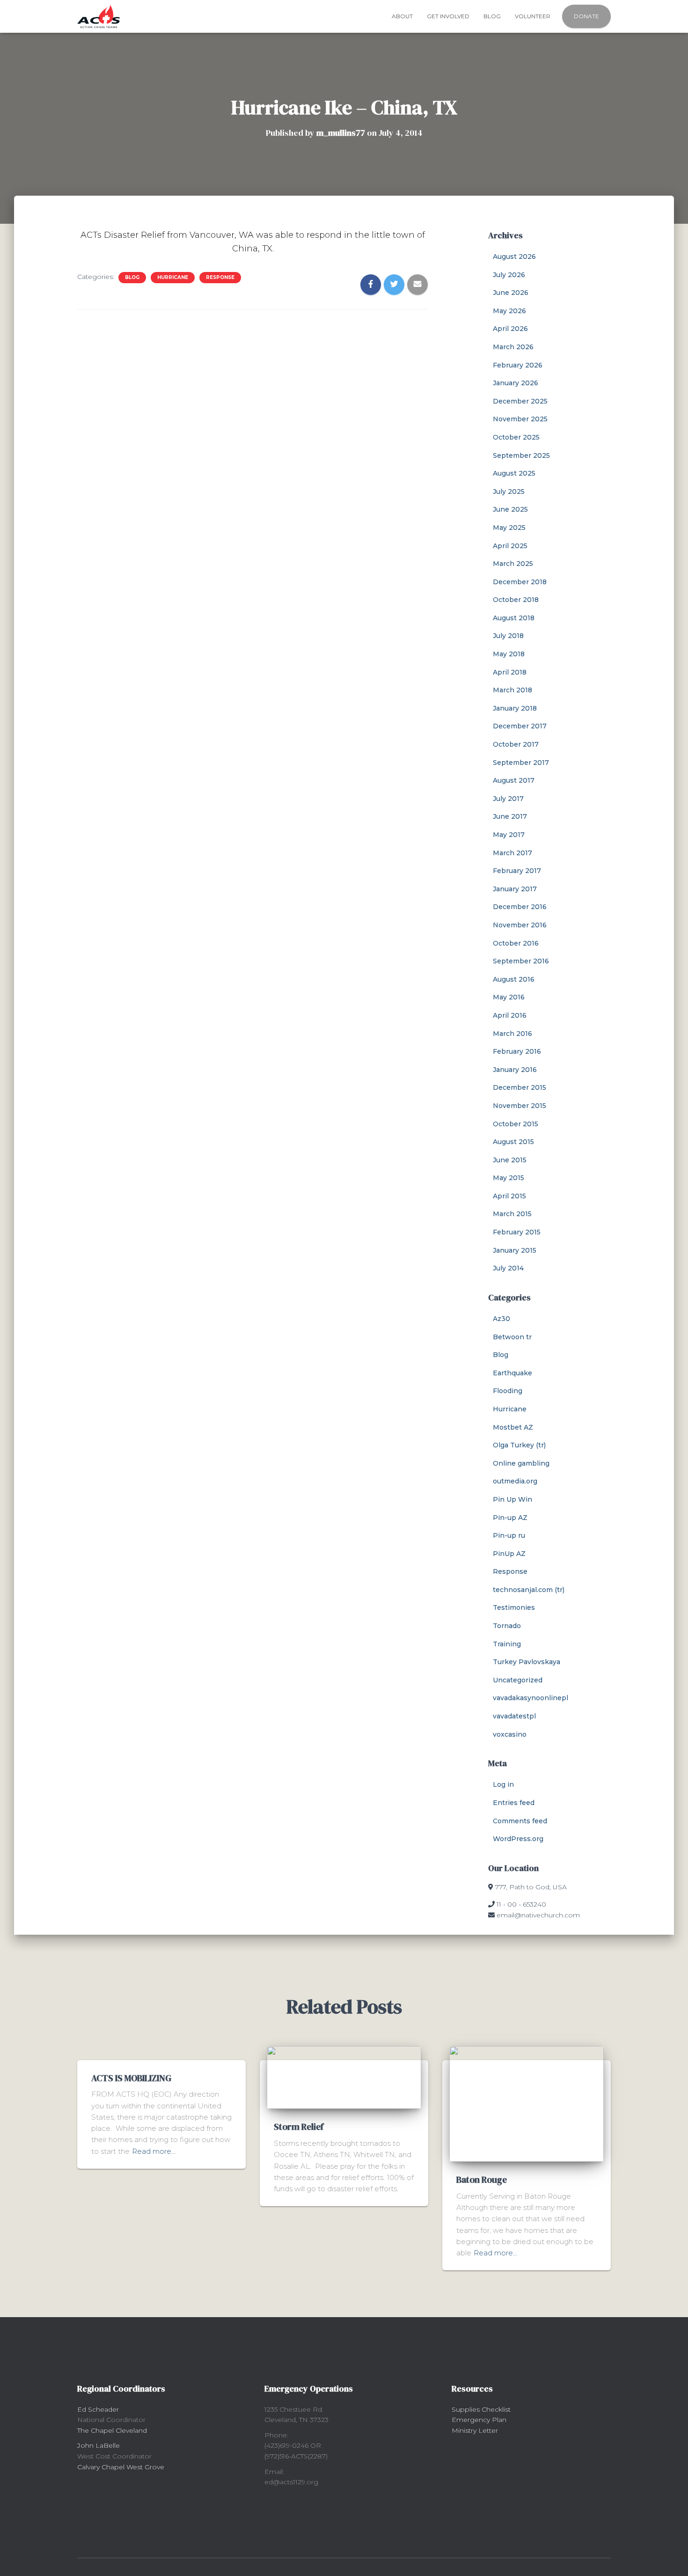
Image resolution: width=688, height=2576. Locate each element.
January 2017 (515, 889)
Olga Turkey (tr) (519, 1445)
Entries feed (514, 1803)
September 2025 (521, 455)
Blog (492, 16)
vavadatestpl (514, 1716)
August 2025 (514, 473)
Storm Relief (299, 2127)
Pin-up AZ (510, 1518)
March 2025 (513, 564)
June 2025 (510, 509)
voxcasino (510, 1734)
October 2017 (516, 744)
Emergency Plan (479, 2420)
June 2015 (510, 1160)
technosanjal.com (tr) (529, 1590)
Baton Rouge (482, 2180)
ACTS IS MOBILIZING (131, 2078)
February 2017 (517, 871)
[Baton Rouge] (527, 2103)
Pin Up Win (512, 1499)
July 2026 (509, 275)
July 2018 (508, 636)
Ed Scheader (98, 2409)
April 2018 (510, 672)
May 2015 (509, 1178)
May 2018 (509, 654)
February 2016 (517, 1051)
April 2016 (510, 1015)
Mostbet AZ (513, 1427)
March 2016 (512, 1034)
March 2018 (512, 690)
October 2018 (516, 600)
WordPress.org (518, 1839)
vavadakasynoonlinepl (531, 1698)
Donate (586, 16)
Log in (503, 1784)
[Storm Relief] (344, 2077)
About (402, 16)
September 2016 (521, 961)
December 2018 (520, 582)
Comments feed (520, 1821)
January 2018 (515, 708)
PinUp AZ (509, 1554)
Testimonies (514, 1607)
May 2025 (509, 528)
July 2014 (508, 1268)
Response (220, 277)
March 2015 (512, 1214)
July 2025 (509, 492)
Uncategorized (518, 1680)
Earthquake (512, 1373)
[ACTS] (99, 16)
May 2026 (509, 311)
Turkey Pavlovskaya (527, 1662)
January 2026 (516, 383)
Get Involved (448, 16)
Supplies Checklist (481, 2409)
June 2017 (510, 816)
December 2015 (520, 1087)
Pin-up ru (509, 1535)
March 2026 (513, 347)
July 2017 (508, 799)
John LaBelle (99, 2445)
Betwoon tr (512, 1337)
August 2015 (513, 1142)
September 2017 (521, 763)
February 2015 (517, 1232)
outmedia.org (515, 1481)
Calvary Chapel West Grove (121, 2467)
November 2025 (520, 419)
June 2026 (511, 293)
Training (507, 1644)
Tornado (507, 1626)
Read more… (154, 2151)
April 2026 (510, 329)
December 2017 (520, 726)
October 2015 (516, 1124)
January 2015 (515, 1250)
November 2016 (520, 925)
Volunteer (533, 16)
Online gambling (521, 1463)
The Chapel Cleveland (112, 2430)
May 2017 (509, 835)
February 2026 (518, 365)
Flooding (508, 1391)
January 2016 (515, 1070)
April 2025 (510, 546)
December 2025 (520, 401)
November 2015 (520, 1106)
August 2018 (514, 618)
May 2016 (509, 997)
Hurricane (173, 277)
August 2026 (514, 257)
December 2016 (520, 907)
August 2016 (514, 979)
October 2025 (516, 437)
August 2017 (514, 780)
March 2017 (512, 853)
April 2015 (509, 1196)
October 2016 (516, 943)
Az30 (501, 1319)
